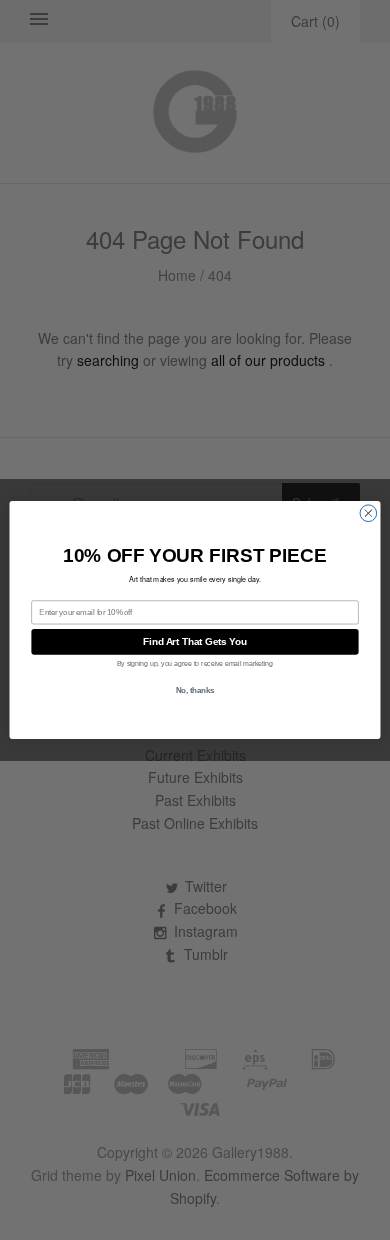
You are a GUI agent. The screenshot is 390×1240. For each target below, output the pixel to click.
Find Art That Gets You (194, 642)
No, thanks (195, 690)
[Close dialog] (368, 513)
